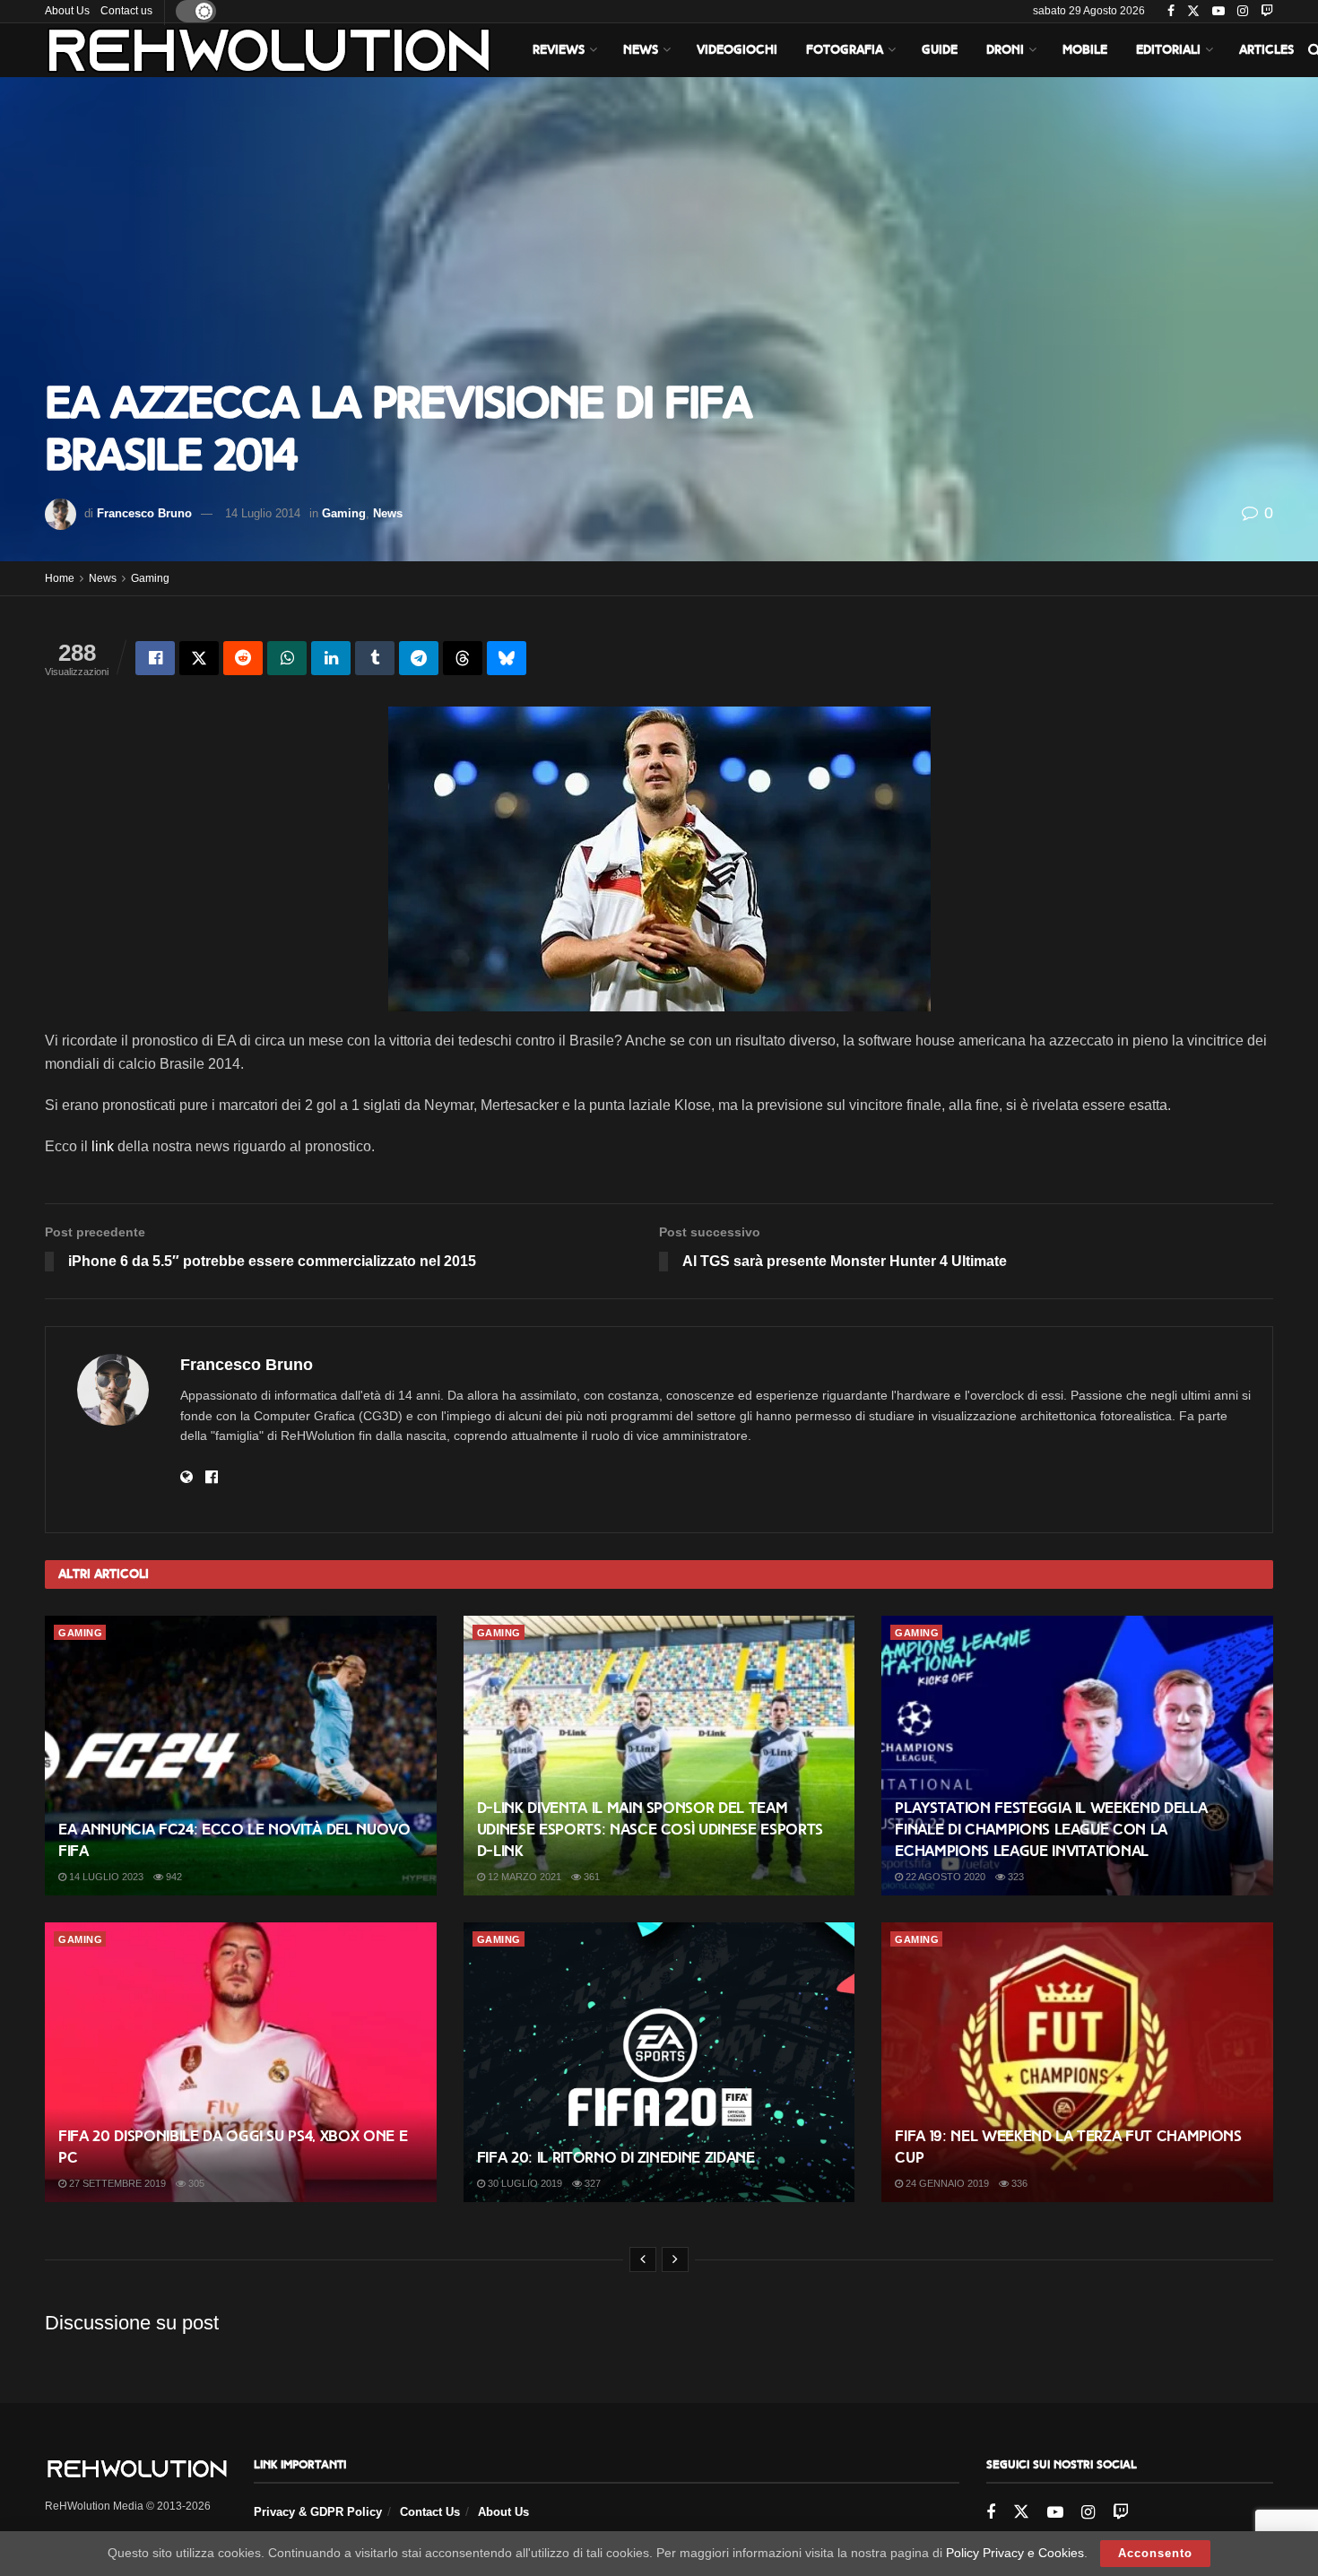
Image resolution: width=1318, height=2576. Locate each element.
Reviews (559, 50)
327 (591, 2183)
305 (195, 2183)
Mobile (1085, 50)
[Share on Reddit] (243, 658)
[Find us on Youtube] (1218, 12)
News (641, 50)
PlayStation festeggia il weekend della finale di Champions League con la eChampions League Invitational (1051, 1830)
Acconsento (1155, 2553)
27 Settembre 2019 (116, 2183)
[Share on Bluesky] (507, 658)
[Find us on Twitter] (1193, 12)
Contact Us (430, 2512)
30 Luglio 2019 (524, 2183)
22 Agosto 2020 (944, 1877)
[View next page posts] (675, 2259)
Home (60, 578)
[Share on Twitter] (199, 658)
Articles (1266, 50)
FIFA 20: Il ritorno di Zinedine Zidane (616, 2158)
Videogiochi (737, 50)
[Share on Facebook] (155, 658)
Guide (940, 50)
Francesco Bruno (144, 513)
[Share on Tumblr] (375, 658)
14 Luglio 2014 (263, 513)
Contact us (126, 11)
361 (590, 1877)
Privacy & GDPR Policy (318, 2512)
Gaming (344, 513)
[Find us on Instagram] (1243, 12)
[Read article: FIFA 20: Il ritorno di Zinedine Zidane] (659, 2062)
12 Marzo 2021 (523, 1877)
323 (1015, 1877)
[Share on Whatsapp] (287, 658)
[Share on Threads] (463, 658)
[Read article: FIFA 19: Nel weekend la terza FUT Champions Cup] (1077, 2062)
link (103, 1146)
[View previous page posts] (643, 2259)
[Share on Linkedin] (331, 658)
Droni (1005, 50)
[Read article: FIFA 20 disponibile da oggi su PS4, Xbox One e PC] (241, 2062)
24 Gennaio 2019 (946, 2183)
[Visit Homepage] (269, 50)
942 (173, 1877)
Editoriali (1168, 50)
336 (1018, 2183)
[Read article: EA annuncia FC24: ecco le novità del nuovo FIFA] (241, 1756)
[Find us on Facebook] (1171, 12)
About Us (67, 11)
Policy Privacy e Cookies (1015, 2553)
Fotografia (845, 50)
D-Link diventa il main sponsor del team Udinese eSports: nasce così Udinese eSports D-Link (650, 1830)
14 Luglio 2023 (105, 1877)
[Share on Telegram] (419, 658)
